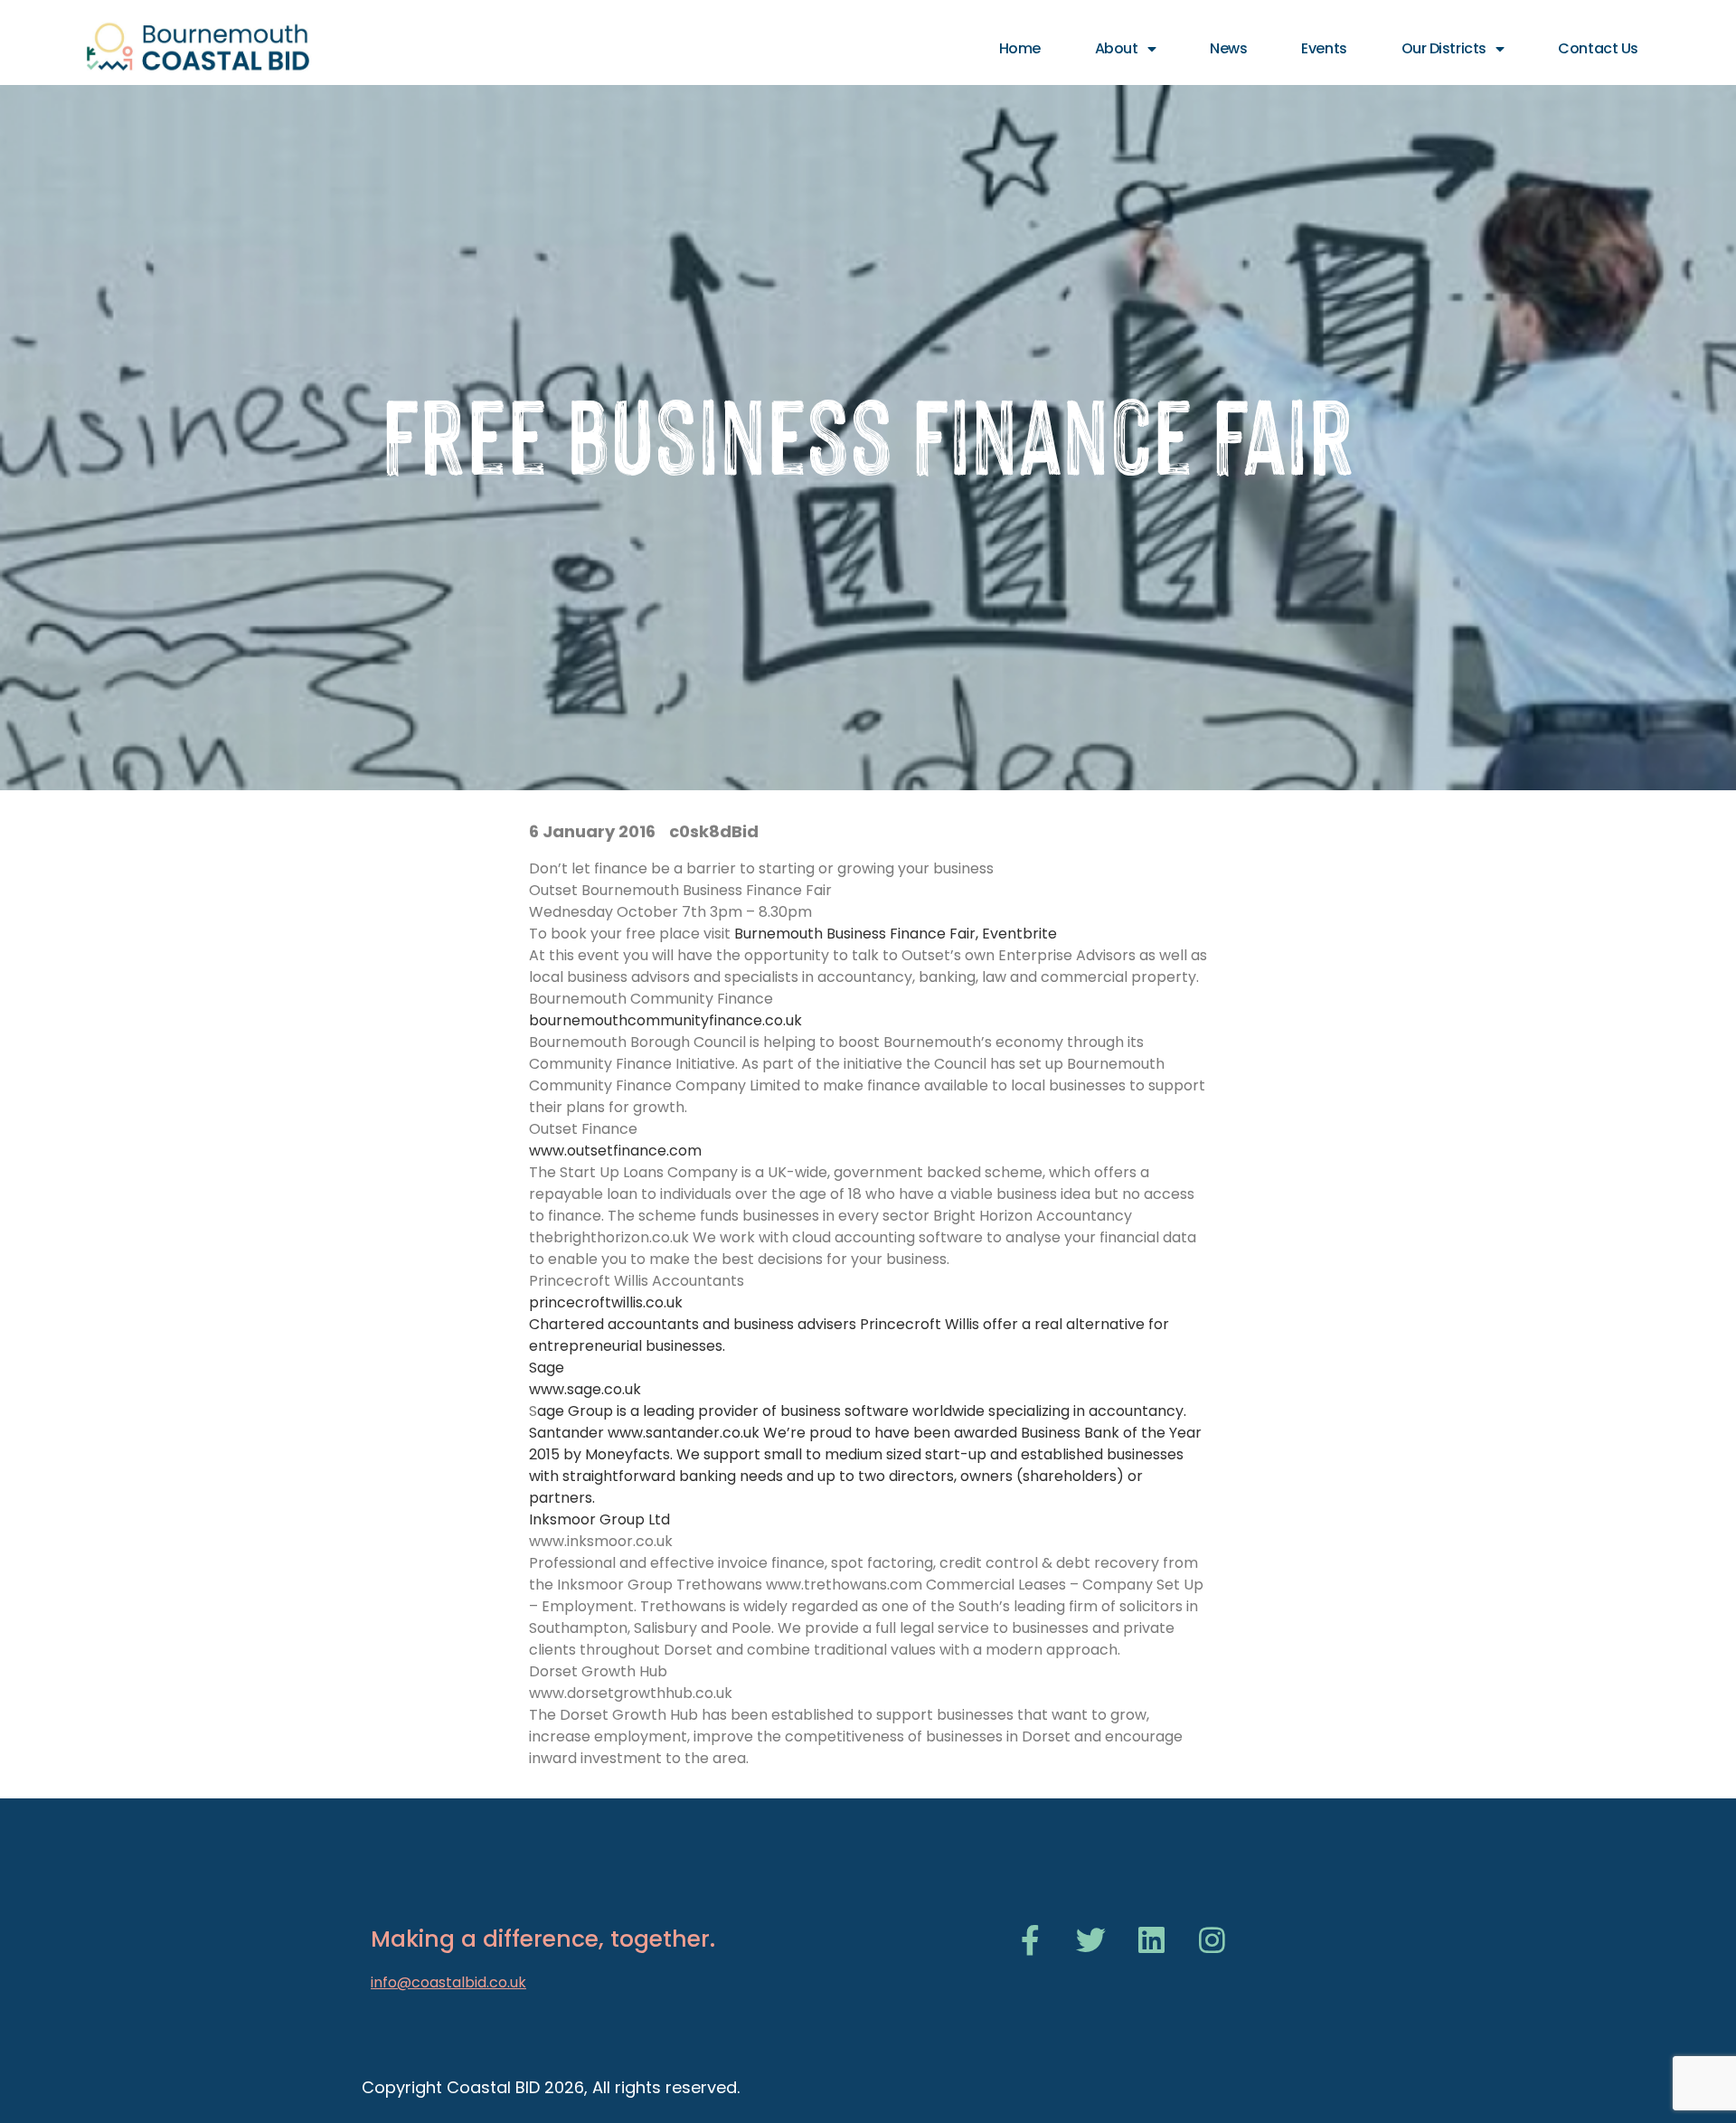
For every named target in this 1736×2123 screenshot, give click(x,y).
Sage (547, 1368)
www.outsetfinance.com (615, 1151)
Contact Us (1598, 48)
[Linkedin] (1151, 1940)
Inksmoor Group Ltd (599, 1519)
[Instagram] (1212, 1940)
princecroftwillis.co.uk (606, 1302)
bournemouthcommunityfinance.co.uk (665, 1020)
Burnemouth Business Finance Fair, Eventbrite (896, 934)
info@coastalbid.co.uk (448, 1982)
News (1228, 48)
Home (1020, 48)
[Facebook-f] (1030, 1940)
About (1117, 48)
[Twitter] (1091, 1940)
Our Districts (1444, 48)
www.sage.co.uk (585, 1389)
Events (1324, 48)
